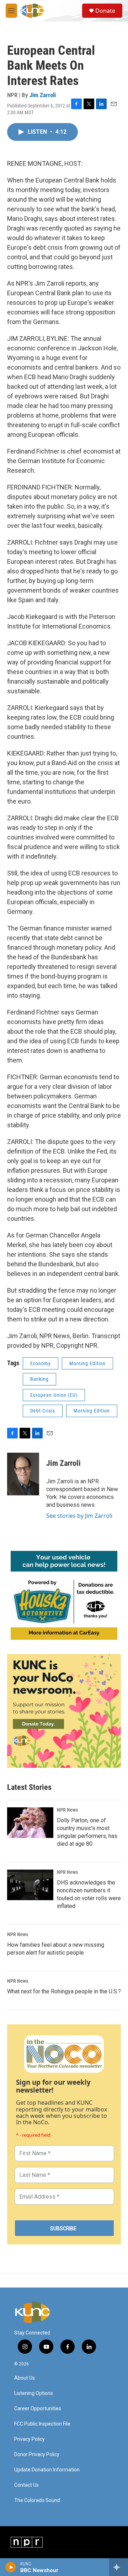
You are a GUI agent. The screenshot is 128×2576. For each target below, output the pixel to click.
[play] (11, 2567)
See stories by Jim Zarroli (79, 1516)
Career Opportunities (38, 2409)
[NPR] (27, 2542)
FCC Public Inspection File (42, 2424)
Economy (41, 1363)
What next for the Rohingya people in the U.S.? (64, 1991)
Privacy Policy (30, 2439)
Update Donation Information (47, 2470)
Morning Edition (87, 1363)
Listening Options (34, 2393)
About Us (25, 2378)
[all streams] (119, 2567)
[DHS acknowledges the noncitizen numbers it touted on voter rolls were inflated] (30, 1885)
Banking (39, 1379)
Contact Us (26, 2485)
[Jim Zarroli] (23, 1474)
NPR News (67, 1810)
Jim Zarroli (43, 95)
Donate (105, 11)
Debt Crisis (43, 1411)
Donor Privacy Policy (37, 2455)
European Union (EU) (54, 1395)
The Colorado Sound (37, 2500)
